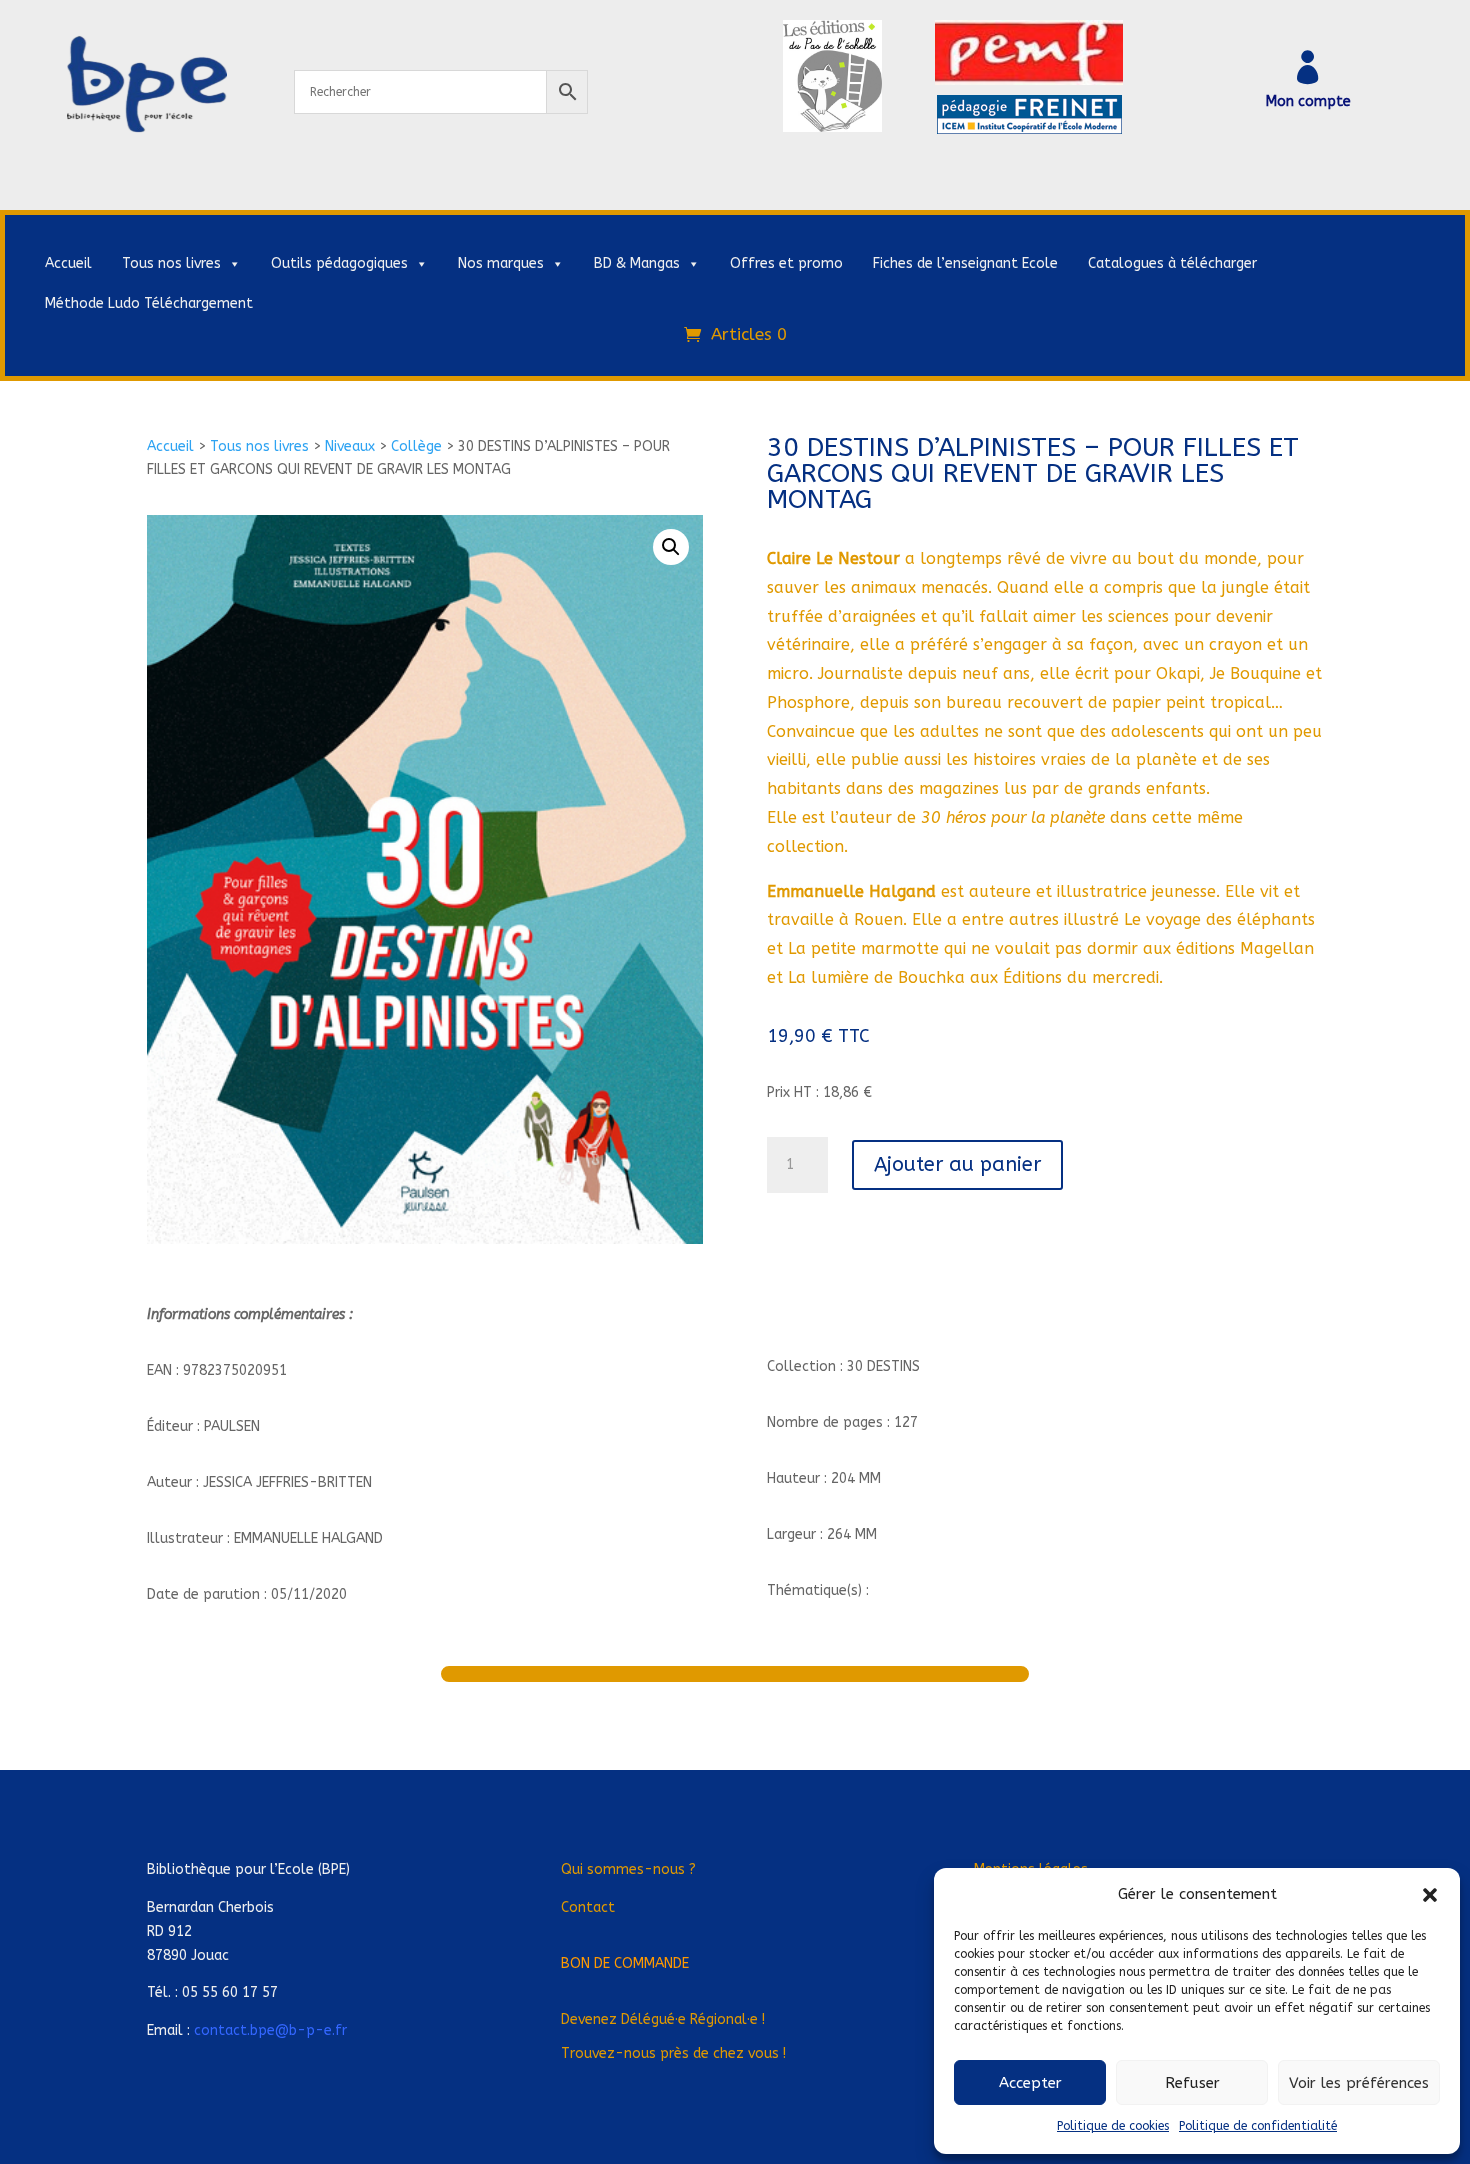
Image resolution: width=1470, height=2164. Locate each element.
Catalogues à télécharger (1172, 263)
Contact (588, 1907)
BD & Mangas (637, 263)
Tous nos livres (171, 263)
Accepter (1030, 2083)
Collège (416, 446)
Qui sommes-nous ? (628, 1869)
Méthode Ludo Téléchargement (149, 303)
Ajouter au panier (957, 1164)
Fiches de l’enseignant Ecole (965, 263)
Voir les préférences (1359, 2083)
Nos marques (501, 263)
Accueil (68, 263)
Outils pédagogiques (339, 263)
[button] (1430, 1895)
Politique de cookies (1113, 2126)
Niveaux (350, 446)
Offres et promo (786, 263)
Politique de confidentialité (1258, 2126)
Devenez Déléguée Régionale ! (663, 2019)
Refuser (1192, 2083)
